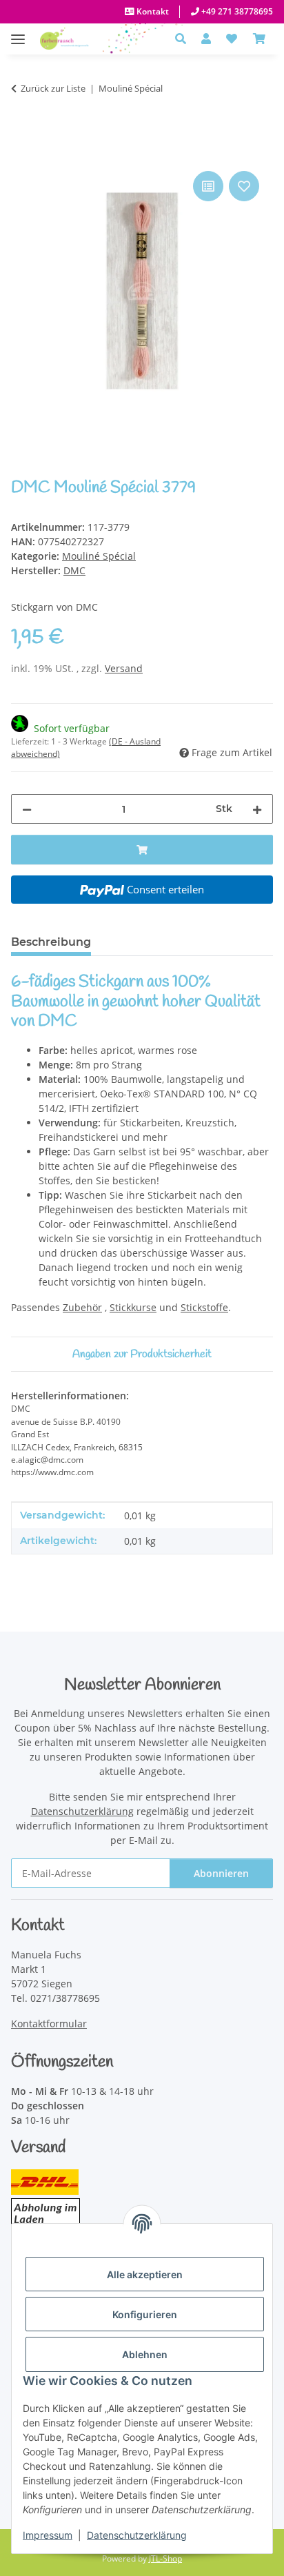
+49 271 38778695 (236, 11)
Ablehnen (145, 2354)
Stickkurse (133, 1307)
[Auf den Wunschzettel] (244, 186)
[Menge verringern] (27, 809)
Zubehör (82, 1307)
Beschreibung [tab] (51, 942)
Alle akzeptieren (145, 2274)
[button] (184, 39)
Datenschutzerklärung (137, 2535)
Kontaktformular (49, 2024)
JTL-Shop (165, 2558)
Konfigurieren (145, 2314)
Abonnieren (221, 1873)
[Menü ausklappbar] (18, 32)
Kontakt (152, 11)
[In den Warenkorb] (22, 152)
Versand (124, 668)
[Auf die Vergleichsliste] (208, 186)
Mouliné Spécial (99, 556)
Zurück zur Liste (53, 88)
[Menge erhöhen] (257, 809)
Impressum (48, 2535)
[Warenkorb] (259, 39)
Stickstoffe (204, 1307)
